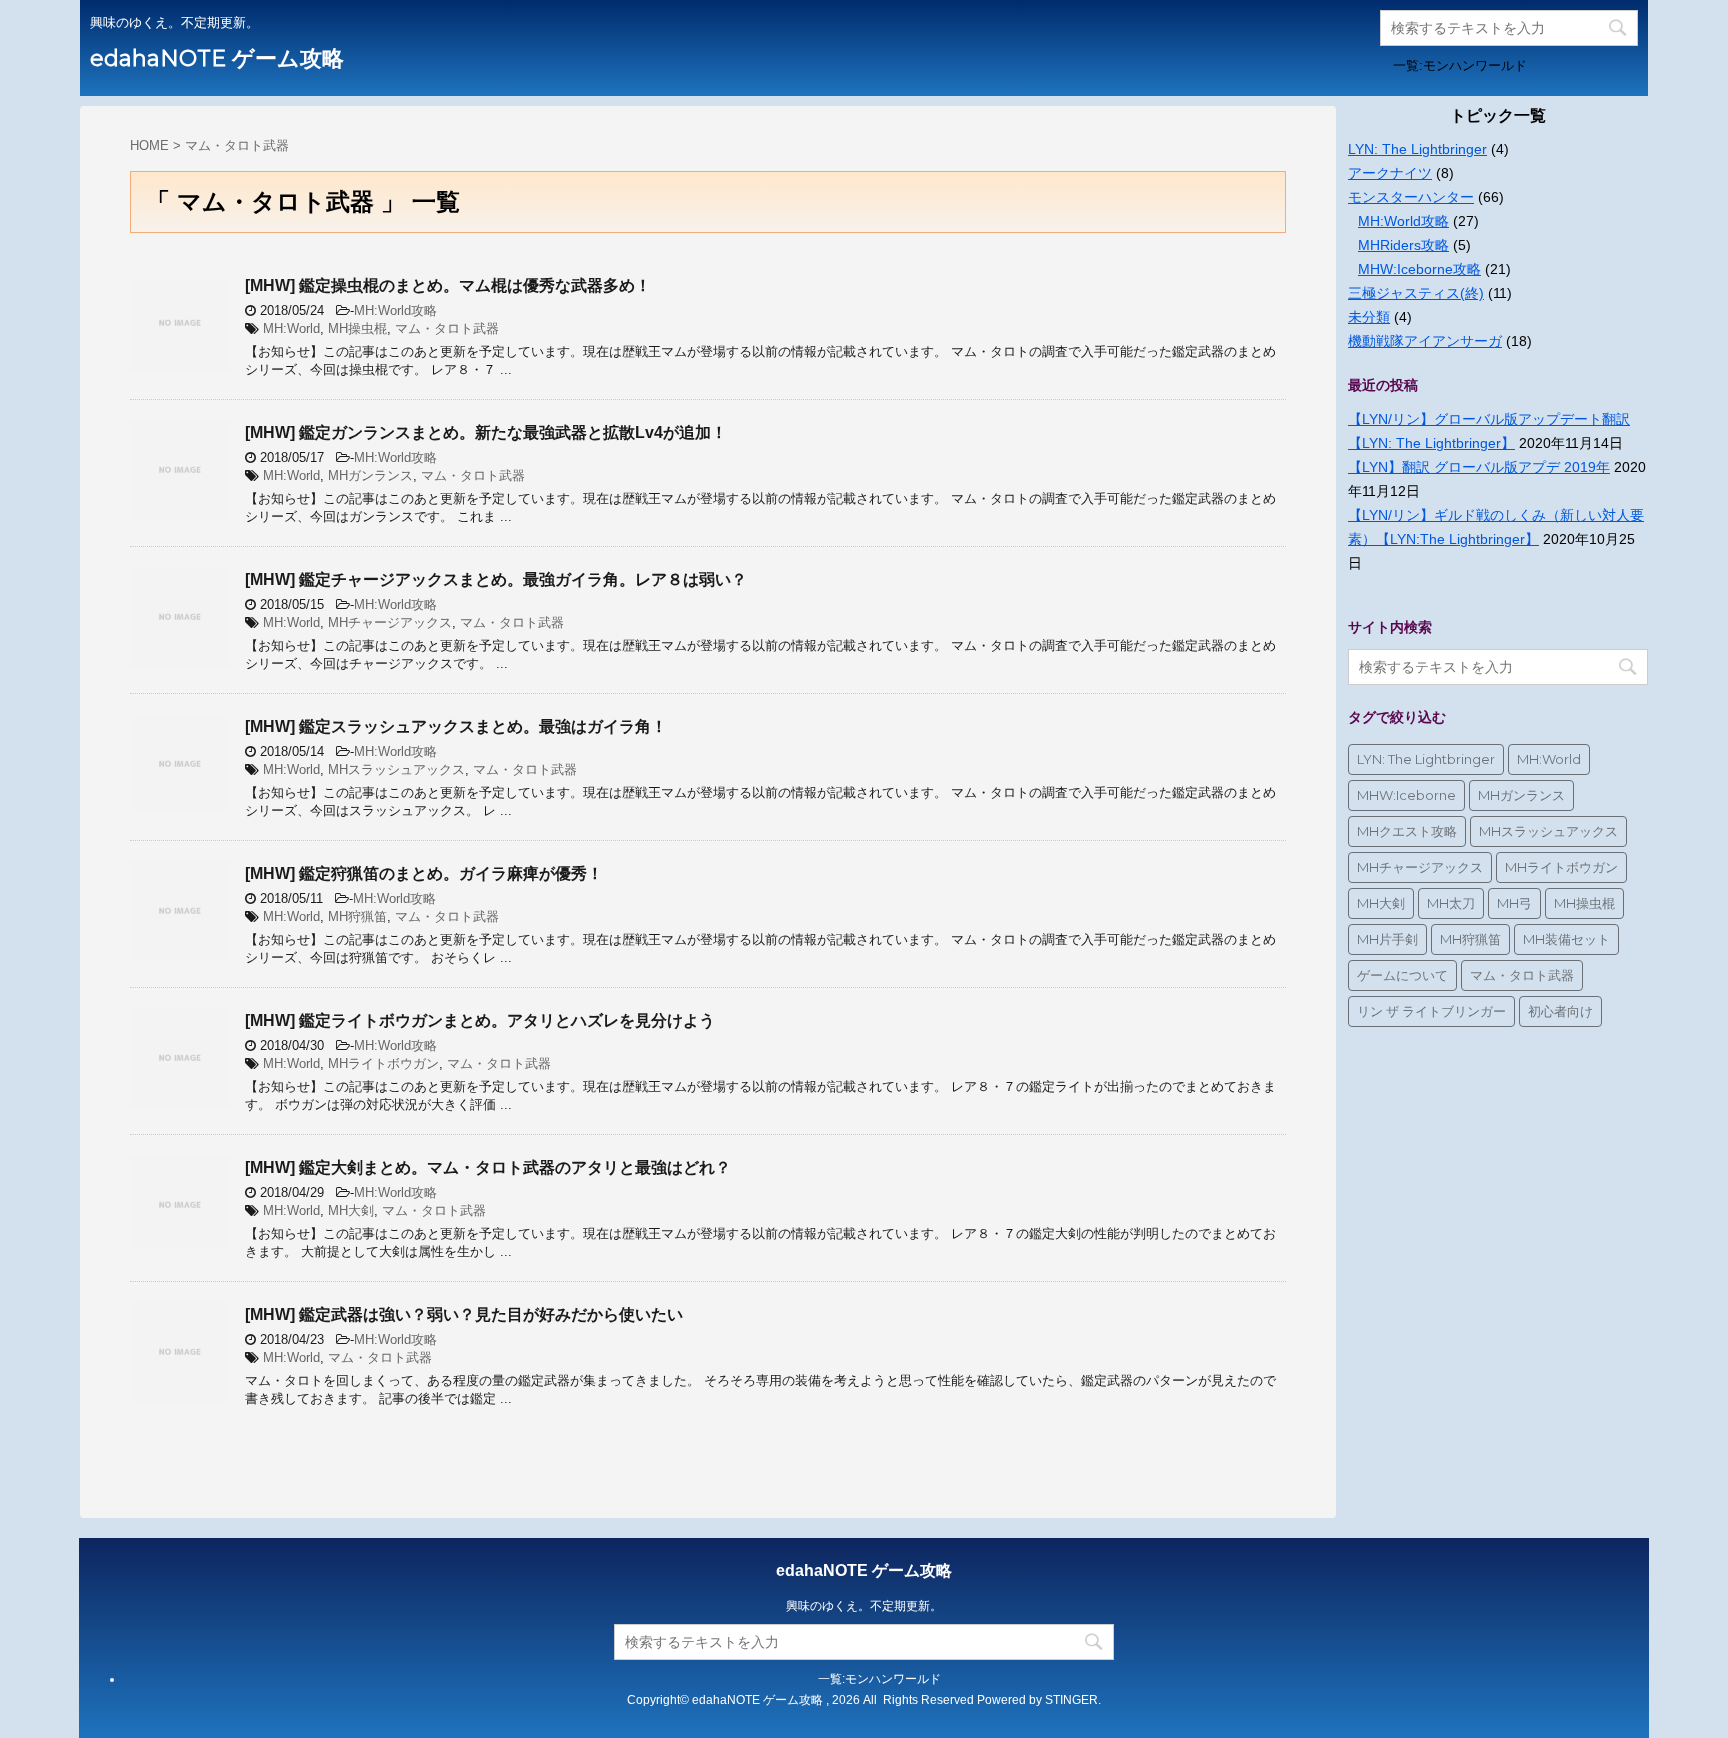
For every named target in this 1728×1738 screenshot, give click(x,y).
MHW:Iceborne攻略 (1419, 269)
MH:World (291, 328)
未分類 (1369, 317)
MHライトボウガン (383, 1063)
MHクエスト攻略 (1407, 831)
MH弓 (1514, 903)
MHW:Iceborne (1406, 795)
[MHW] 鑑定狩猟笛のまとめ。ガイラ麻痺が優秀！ (424, 873)
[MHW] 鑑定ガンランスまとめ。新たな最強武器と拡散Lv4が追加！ (486, 432)
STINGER (1071, 1700)
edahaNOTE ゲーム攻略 (217, 58)
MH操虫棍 (357, 328)
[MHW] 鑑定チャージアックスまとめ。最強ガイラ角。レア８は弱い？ (496, 579)
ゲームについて (1402, 975)
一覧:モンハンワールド (1460, 65)
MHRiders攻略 (1403, 245)
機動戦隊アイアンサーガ (1425, 341)
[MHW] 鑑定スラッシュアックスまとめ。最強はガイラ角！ (456, 726)
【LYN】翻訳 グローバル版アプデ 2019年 (1479, 467)
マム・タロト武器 (447, 328)
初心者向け (1560, 1011)
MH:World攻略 (395, 310)
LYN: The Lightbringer (1417, 149)
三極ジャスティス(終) (1416, 293)
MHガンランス (370, 475)
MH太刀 (1451, 903)
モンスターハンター (1411, 197)
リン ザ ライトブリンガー (1431, 1011)
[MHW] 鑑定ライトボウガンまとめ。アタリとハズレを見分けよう (480, 1020)
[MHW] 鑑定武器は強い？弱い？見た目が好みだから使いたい (464, 1314)
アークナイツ (1390, 173)
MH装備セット (1566, 939)
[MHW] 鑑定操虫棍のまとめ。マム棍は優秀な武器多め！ (448, 285)
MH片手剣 (1387, 939)
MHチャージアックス (390, 622)
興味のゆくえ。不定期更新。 (864, 1606)
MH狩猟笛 (357, 916)
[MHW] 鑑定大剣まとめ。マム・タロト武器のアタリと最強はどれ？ (488, 1167)
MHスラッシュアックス (396, 769)
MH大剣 (351, 1210)
